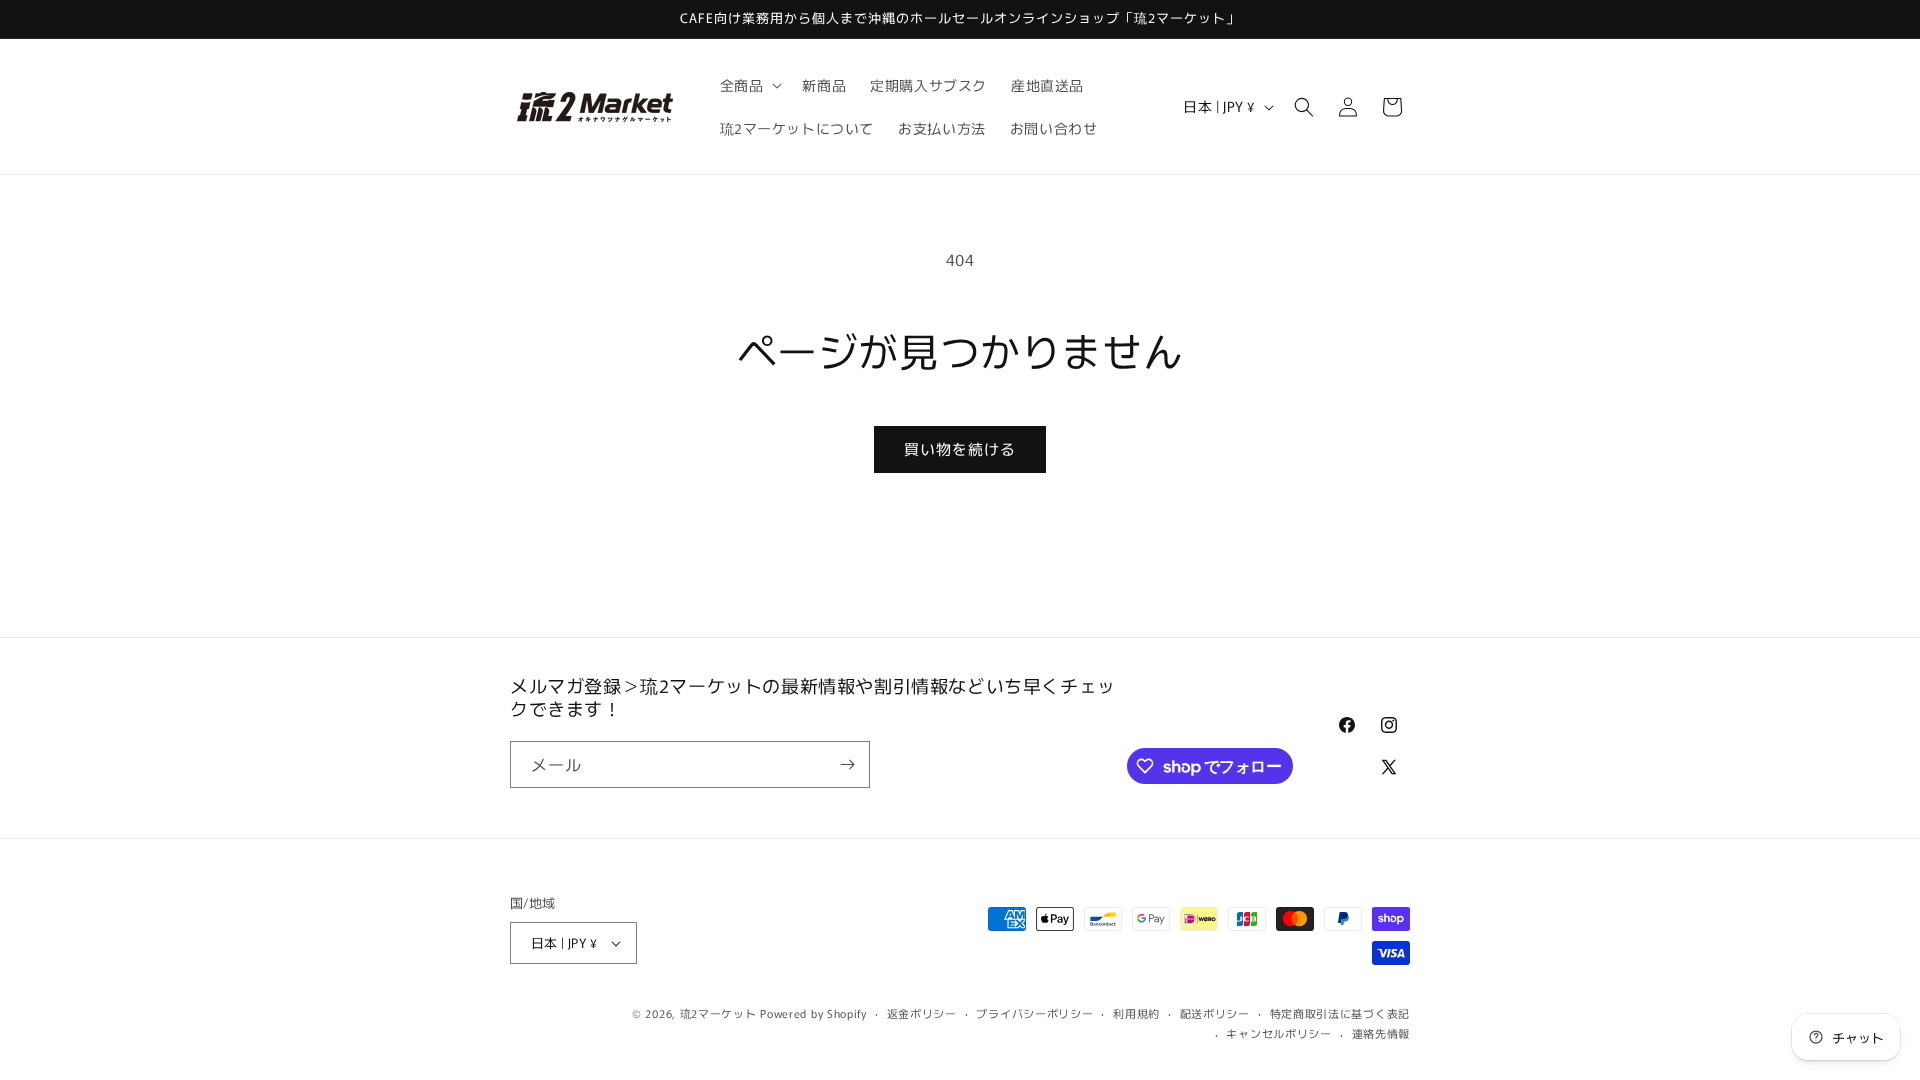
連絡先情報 (1381, 1033)
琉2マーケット (718, 1013)
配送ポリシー (1215, 1013)
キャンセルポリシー (1278, 1033)
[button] (749, 85)
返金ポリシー (922, 1013)
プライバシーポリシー (1034, 1013)
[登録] (847, 764)
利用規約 (1136, 1013)
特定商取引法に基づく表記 (1340, 1013)
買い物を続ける (960, 448)
